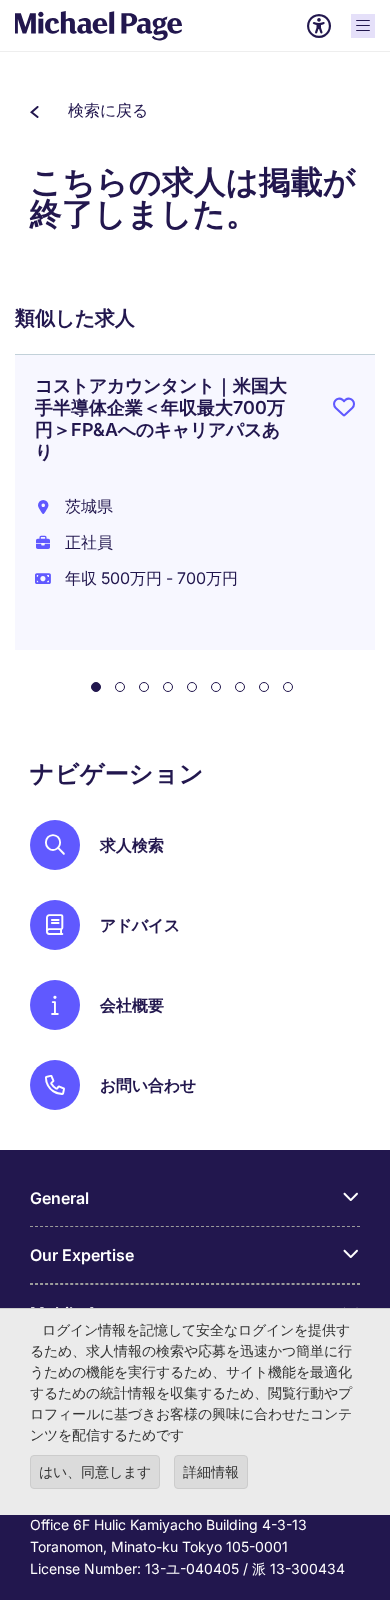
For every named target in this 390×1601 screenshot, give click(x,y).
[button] (89, 110)
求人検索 (132, 845)
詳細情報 (211, 1471)
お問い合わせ (148, 1085)
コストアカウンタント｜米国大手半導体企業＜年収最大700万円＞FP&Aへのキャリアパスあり (161, 418)
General (59, 1198)
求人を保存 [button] (344, 411)
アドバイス (140, 925)
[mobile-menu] (363, 26)
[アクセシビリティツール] (319, 26)
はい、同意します (95, 1471)
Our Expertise (82, 1255)
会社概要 (132, 1005)
